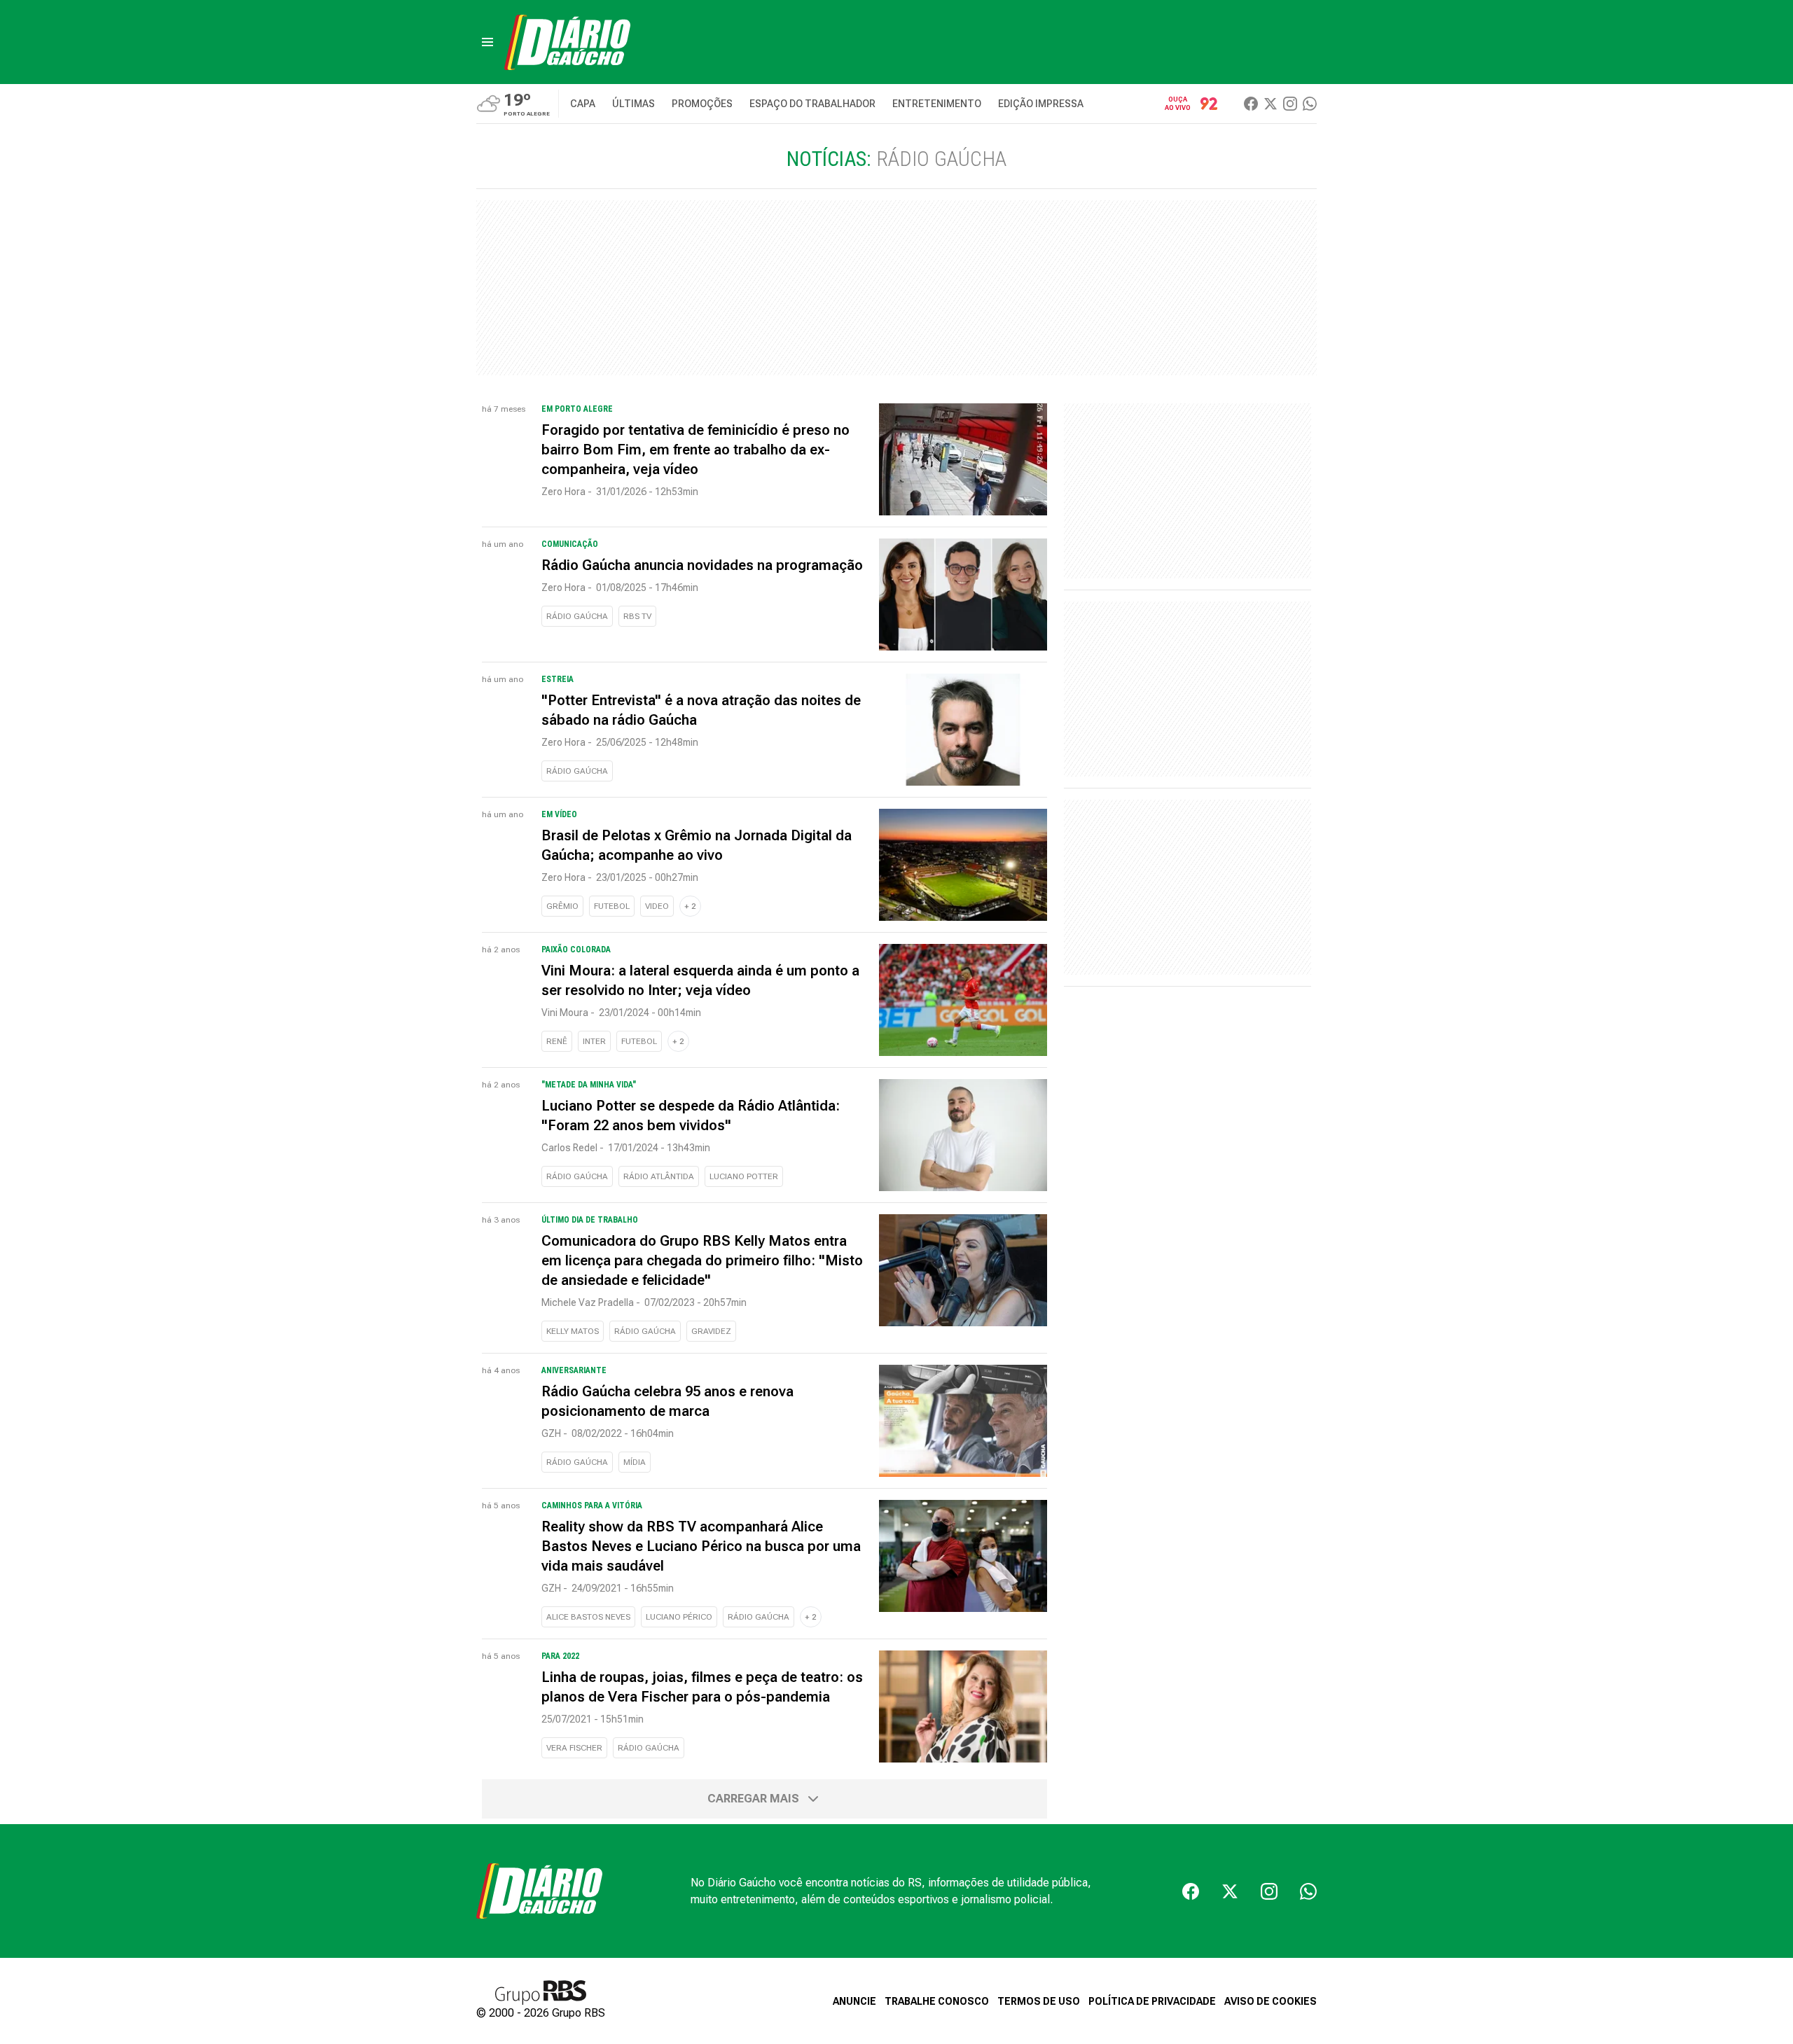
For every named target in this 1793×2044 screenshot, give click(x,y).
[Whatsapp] (1310, 104)
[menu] (487, 42)
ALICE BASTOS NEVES (588, 1617)
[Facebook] (1251, 104)
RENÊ (557, 1041)
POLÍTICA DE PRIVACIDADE (1152, 2001)
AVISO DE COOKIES (1271, 2001)
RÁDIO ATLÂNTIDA (659, 1176)
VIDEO (657, 906)
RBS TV (637, 616)
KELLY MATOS (573, 1331)
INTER (594, 1041)
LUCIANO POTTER (744, 1176)
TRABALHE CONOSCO (937, 2001)
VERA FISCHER (574, 1748)
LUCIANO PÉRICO (679, 1617)
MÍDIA (635, 1462)
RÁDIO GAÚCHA (577, 616)
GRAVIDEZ (711, 1331)
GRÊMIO (562, 906)
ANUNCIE (854, 2001)
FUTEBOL (612, 906)
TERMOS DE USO (1039, 2001)
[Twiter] (1271, 104)
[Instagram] (1290, 104)
